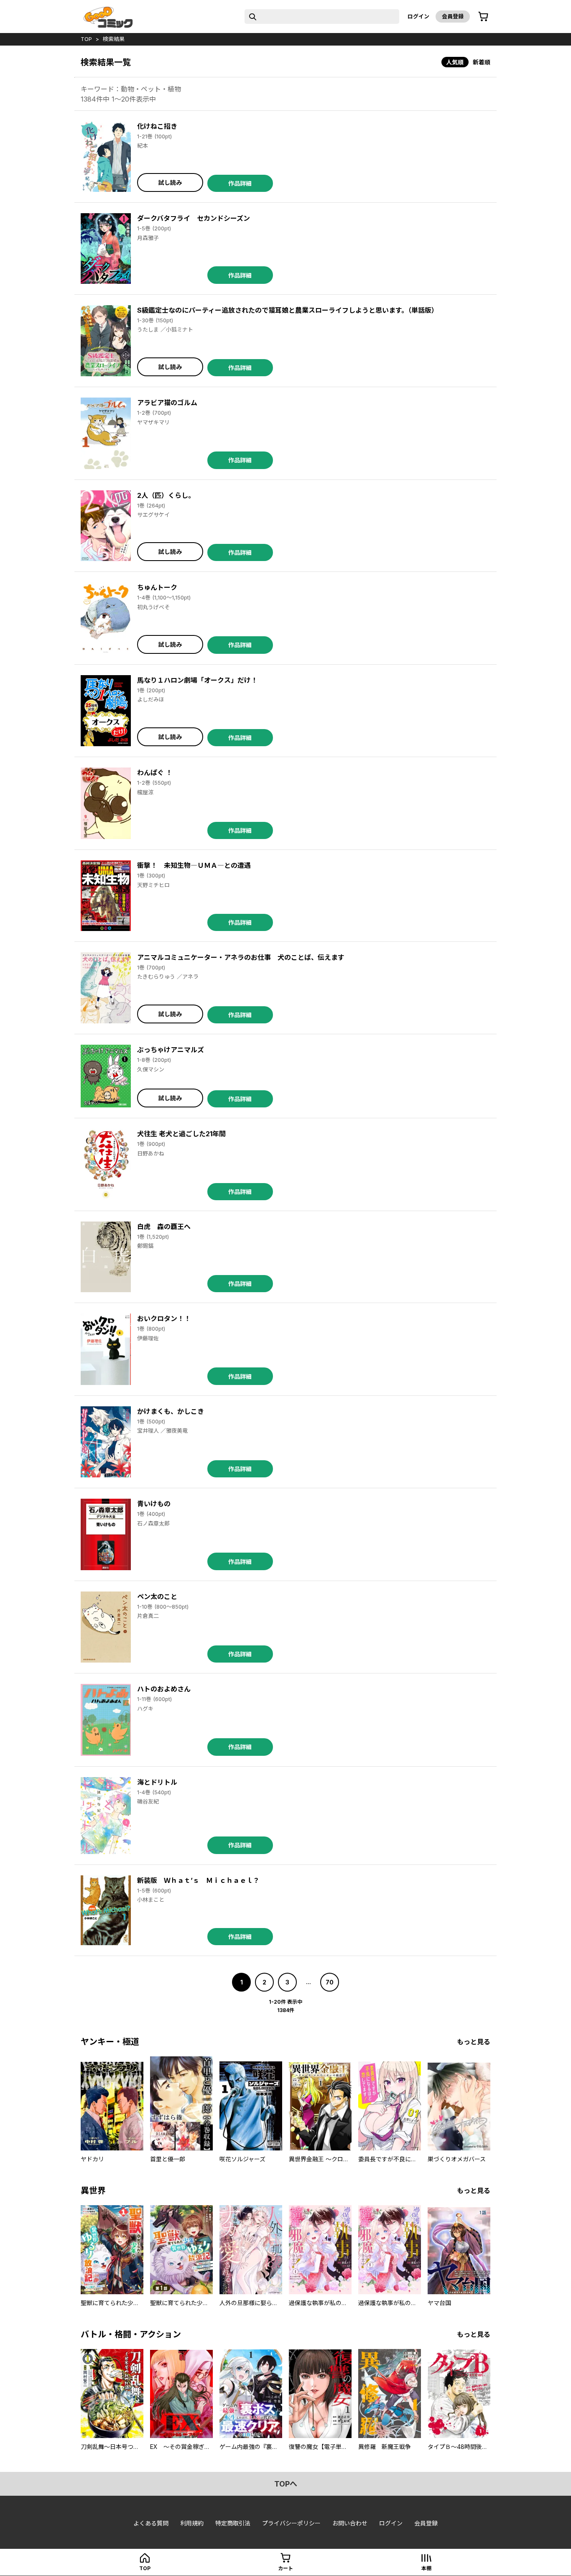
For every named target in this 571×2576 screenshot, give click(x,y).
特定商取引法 (233, 2523)
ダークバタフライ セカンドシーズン (194, 218)
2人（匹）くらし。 (166, 495)
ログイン (418, 16)
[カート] (483, 17)
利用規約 (192, 2523)
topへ (286, 2484)
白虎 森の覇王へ (164, 1227)
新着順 (482, 62)
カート (285, 2568)
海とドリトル (157, 1782)
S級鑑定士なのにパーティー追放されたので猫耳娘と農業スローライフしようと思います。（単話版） (288, 310)
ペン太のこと (157, 1597)
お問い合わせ (350, 2523)
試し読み (170, 182)
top (86, 39)
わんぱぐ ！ (155, 773)
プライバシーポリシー (291, 2523)
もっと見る (474, 2042)
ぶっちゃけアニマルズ (171, 1050)
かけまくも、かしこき (171, 1411)
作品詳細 (240, 183)
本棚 (426, 2568)
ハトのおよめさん (164, 1689)
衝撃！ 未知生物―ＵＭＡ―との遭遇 (194, 865)
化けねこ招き (157, 126)
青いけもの (154, 1504)
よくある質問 (151, 2523)
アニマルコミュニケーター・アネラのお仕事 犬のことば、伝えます (241, 957)
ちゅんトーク (157, 587)
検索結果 (114, 39)
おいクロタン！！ (164, 1319)
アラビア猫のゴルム (167, 403)
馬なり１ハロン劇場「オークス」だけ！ (197, 680)
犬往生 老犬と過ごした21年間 (181, 1134)
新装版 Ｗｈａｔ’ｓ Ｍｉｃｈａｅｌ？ (198, 1880)
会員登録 (453, 16)
